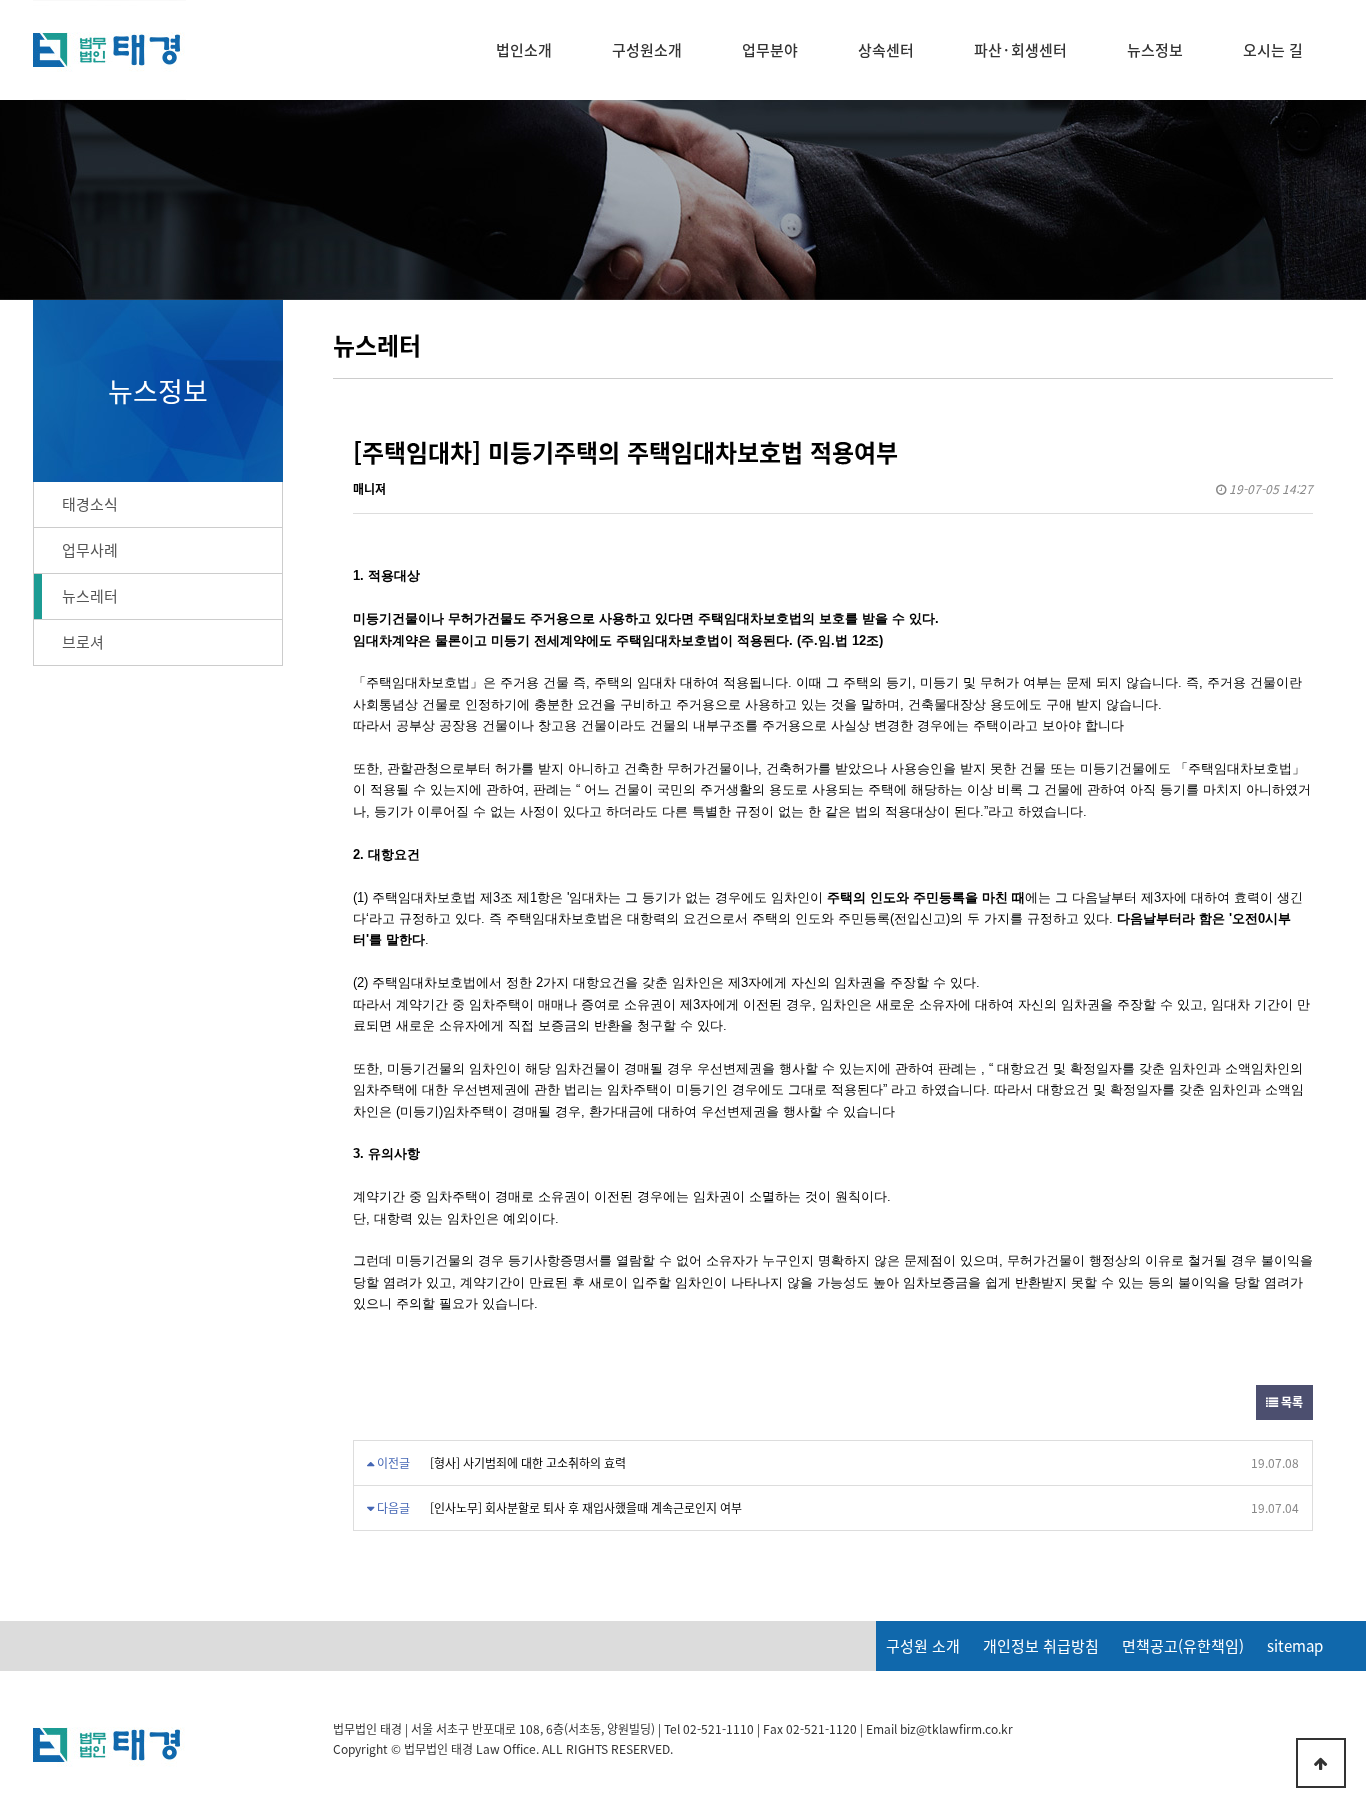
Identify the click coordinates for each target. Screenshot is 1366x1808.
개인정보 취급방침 (1041, 1646)
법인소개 (524, 50)
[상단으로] (1321, 1763)
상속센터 (886, 50)
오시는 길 (1273, 50)
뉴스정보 (1155, 50)
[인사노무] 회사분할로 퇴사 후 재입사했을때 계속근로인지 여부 (586, 1508)
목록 (1290, 1402)
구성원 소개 (923, 1646)
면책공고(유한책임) (1183, 1646)
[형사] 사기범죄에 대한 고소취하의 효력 (528, 1463)
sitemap (1295, 1646)
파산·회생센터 (1020, 50)
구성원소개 (647, 50)
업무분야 (770, 50)
